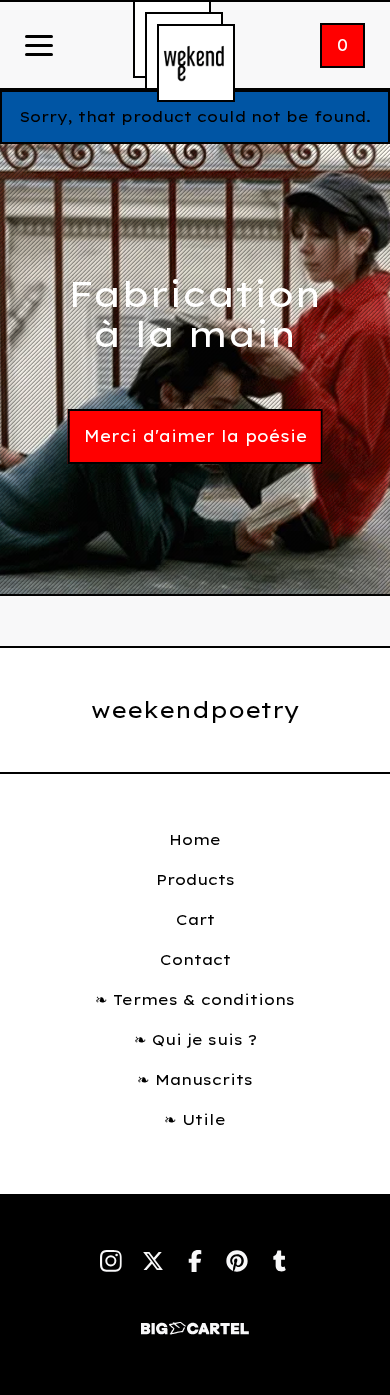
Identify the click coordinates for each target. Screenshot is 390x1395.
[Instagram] (111, 1261)
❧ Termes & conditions (195, 999)
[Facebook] (195, 1261)
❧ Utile (195, 1119)
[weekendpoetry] (196, 63)
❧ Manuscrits (195, 1079)
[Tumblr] (279, 1261)
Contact (195, 959)
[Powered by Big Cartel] (195, 1319)
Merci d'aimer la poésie (195, 436)
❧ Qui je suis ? (195, 1039)
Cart (195, 919)
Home (195, 839)
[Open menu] (39, 47)
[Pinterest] (237, 1261)
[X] (153, 1261)
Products (195, 879)
